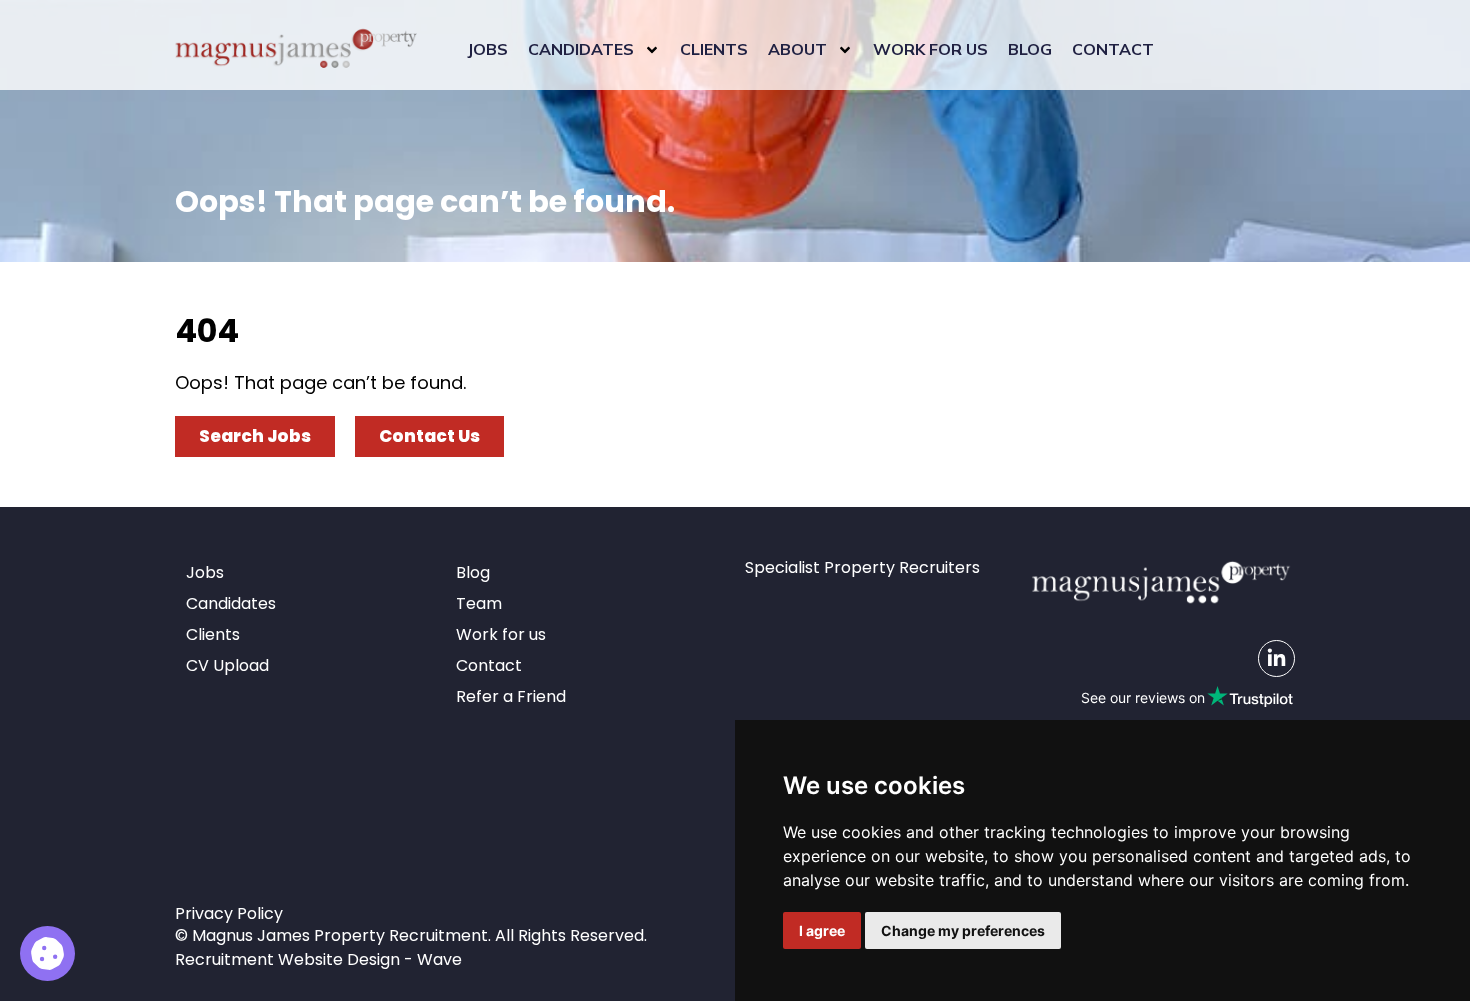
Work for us (930, 49)
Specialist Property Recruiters (862, 567)
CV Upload (227, 665)
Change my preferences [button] (963, 930)
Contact (1113, 49)
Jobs (487, 49)
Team (479, 603)
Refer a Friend (511, 696)
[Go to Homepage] (296, 50)
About (797, 49)
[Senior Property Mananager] (47, 953)
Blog (1030, 49)
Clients (714, 49)
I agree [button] (822, 930)
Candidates (581, 49)
